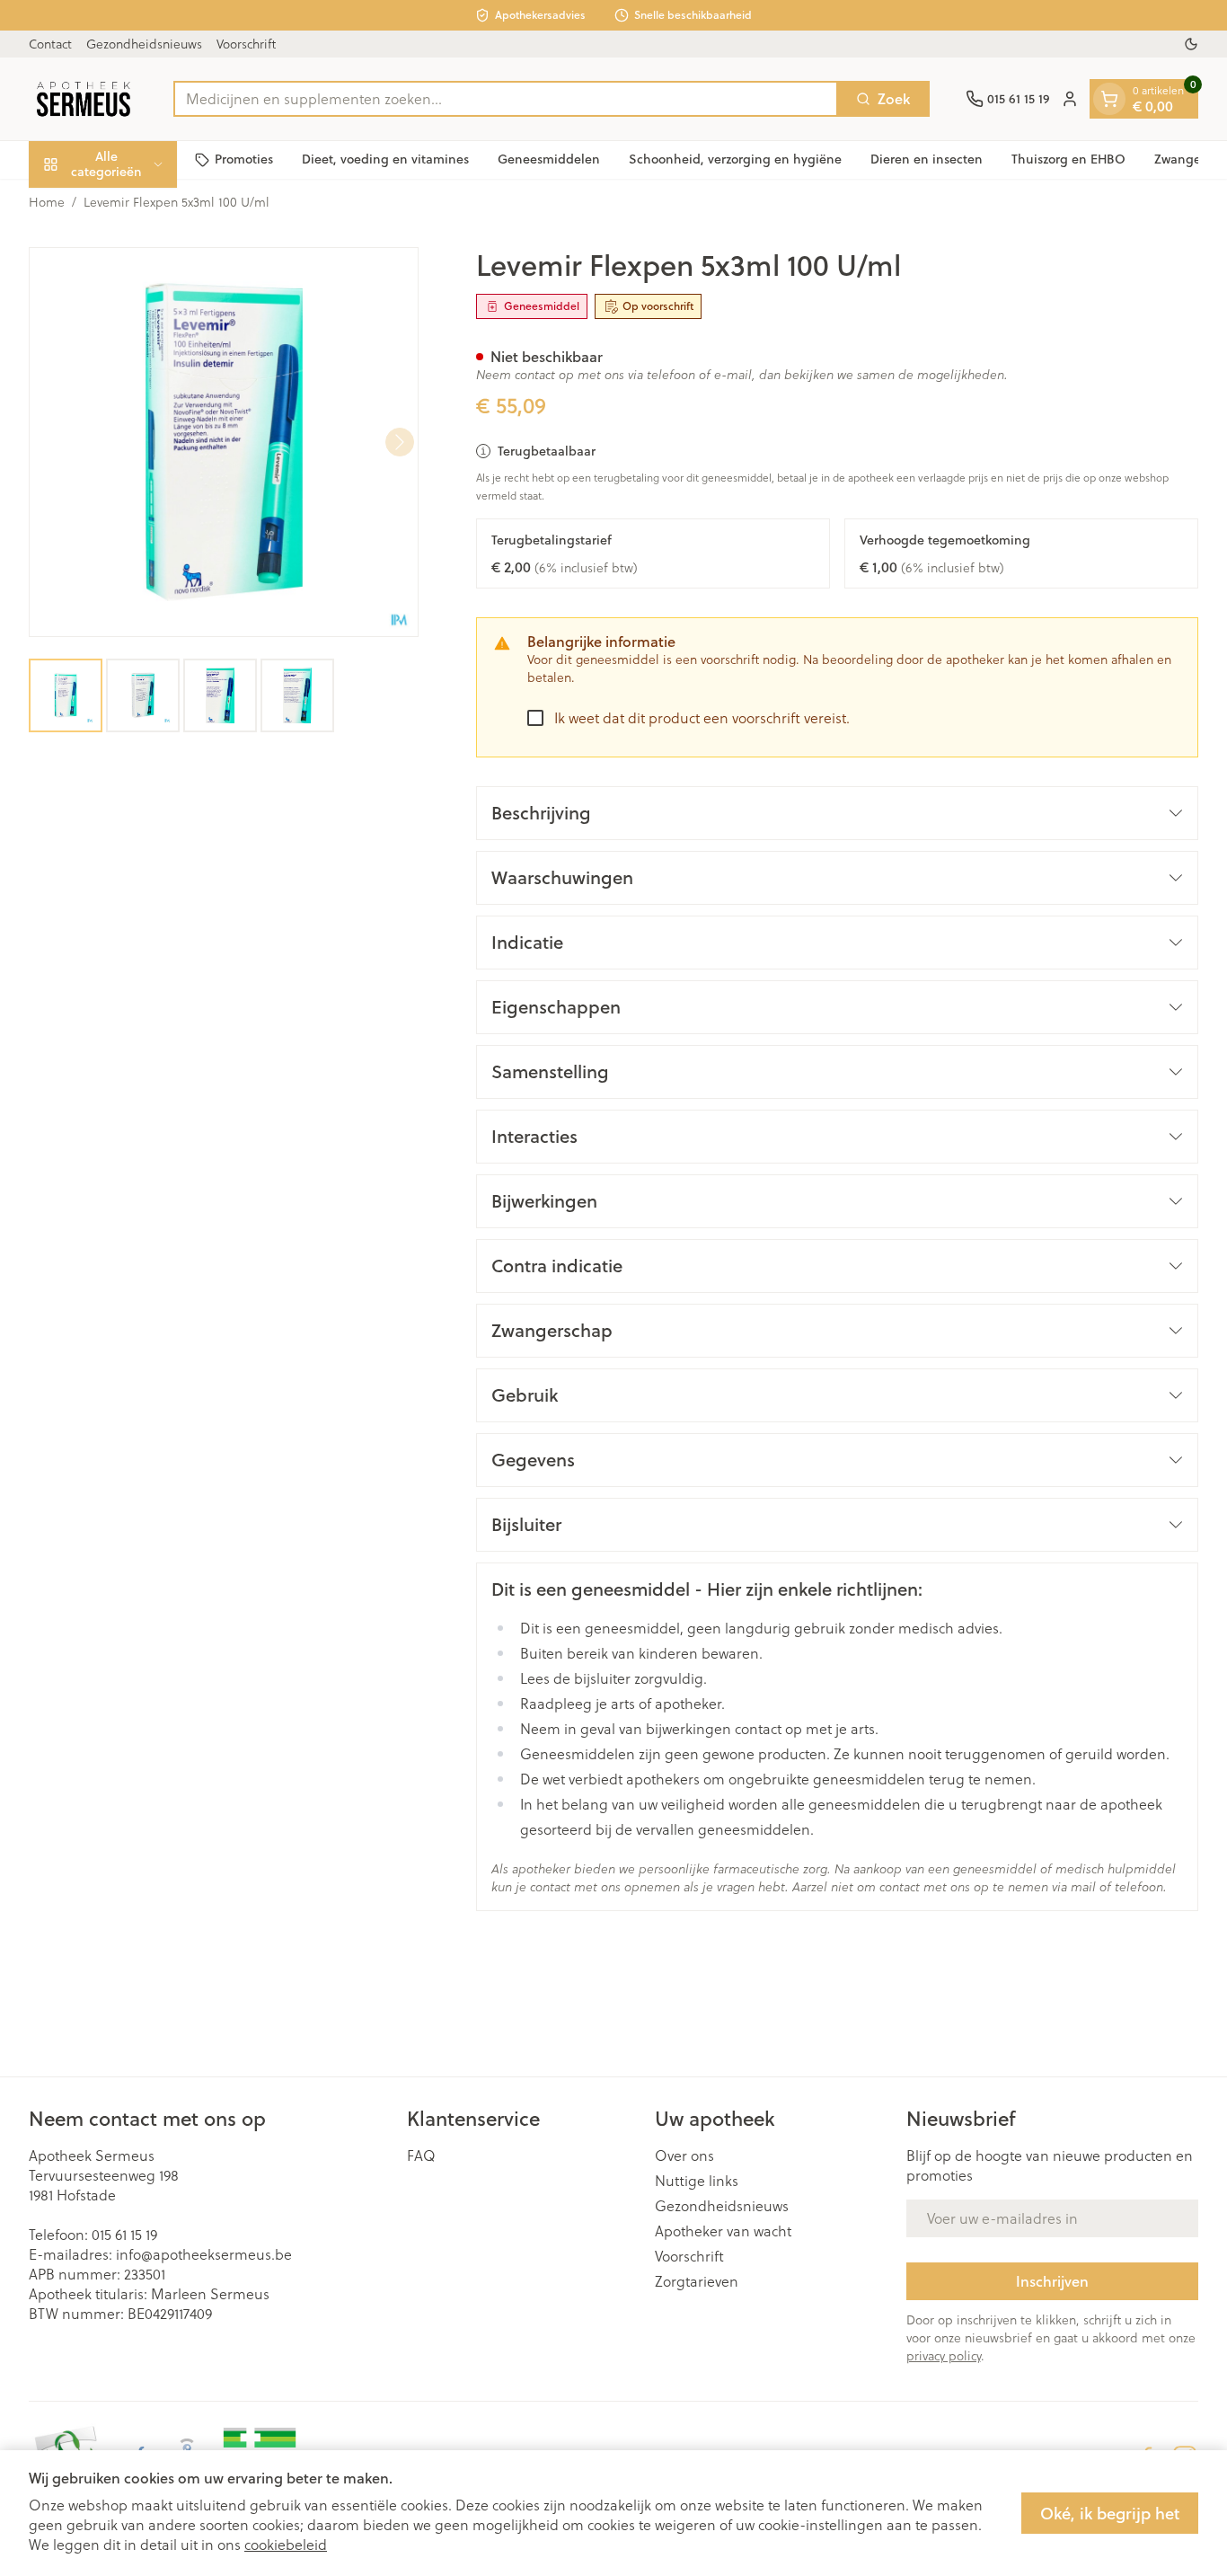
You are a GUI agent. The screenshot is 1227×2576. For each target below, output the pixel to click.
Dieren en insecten (927, 159)
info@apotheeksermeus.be (204, 2254)
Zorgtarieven (697, 2281)
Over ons (684, 2156)
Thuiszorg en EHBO (1068, 159)
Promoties (244, 159)
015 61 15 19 (124, 2234)
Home (47, 202)
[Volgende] (400, 442)
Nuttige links (697, 2181)
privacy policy (944, 2355)
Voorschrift (246, 44)
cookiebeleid (286, 2544)
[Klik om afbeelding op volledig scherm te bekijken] (224, 442)
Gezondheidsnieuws (144, 44)
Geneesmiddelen (549, 159)
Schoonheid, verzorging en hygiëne (735, 159)
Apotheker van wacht (723, 2231)
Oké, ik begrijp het (1110, 2513)
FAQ (421, 2156)
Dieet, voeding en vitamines (385, 159)
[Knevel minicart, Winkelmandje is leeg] (1109, 99)
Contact (50, 44)
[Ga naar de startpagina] (83, 99)
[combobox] (506, 99)
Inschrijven (1052, 2281)
